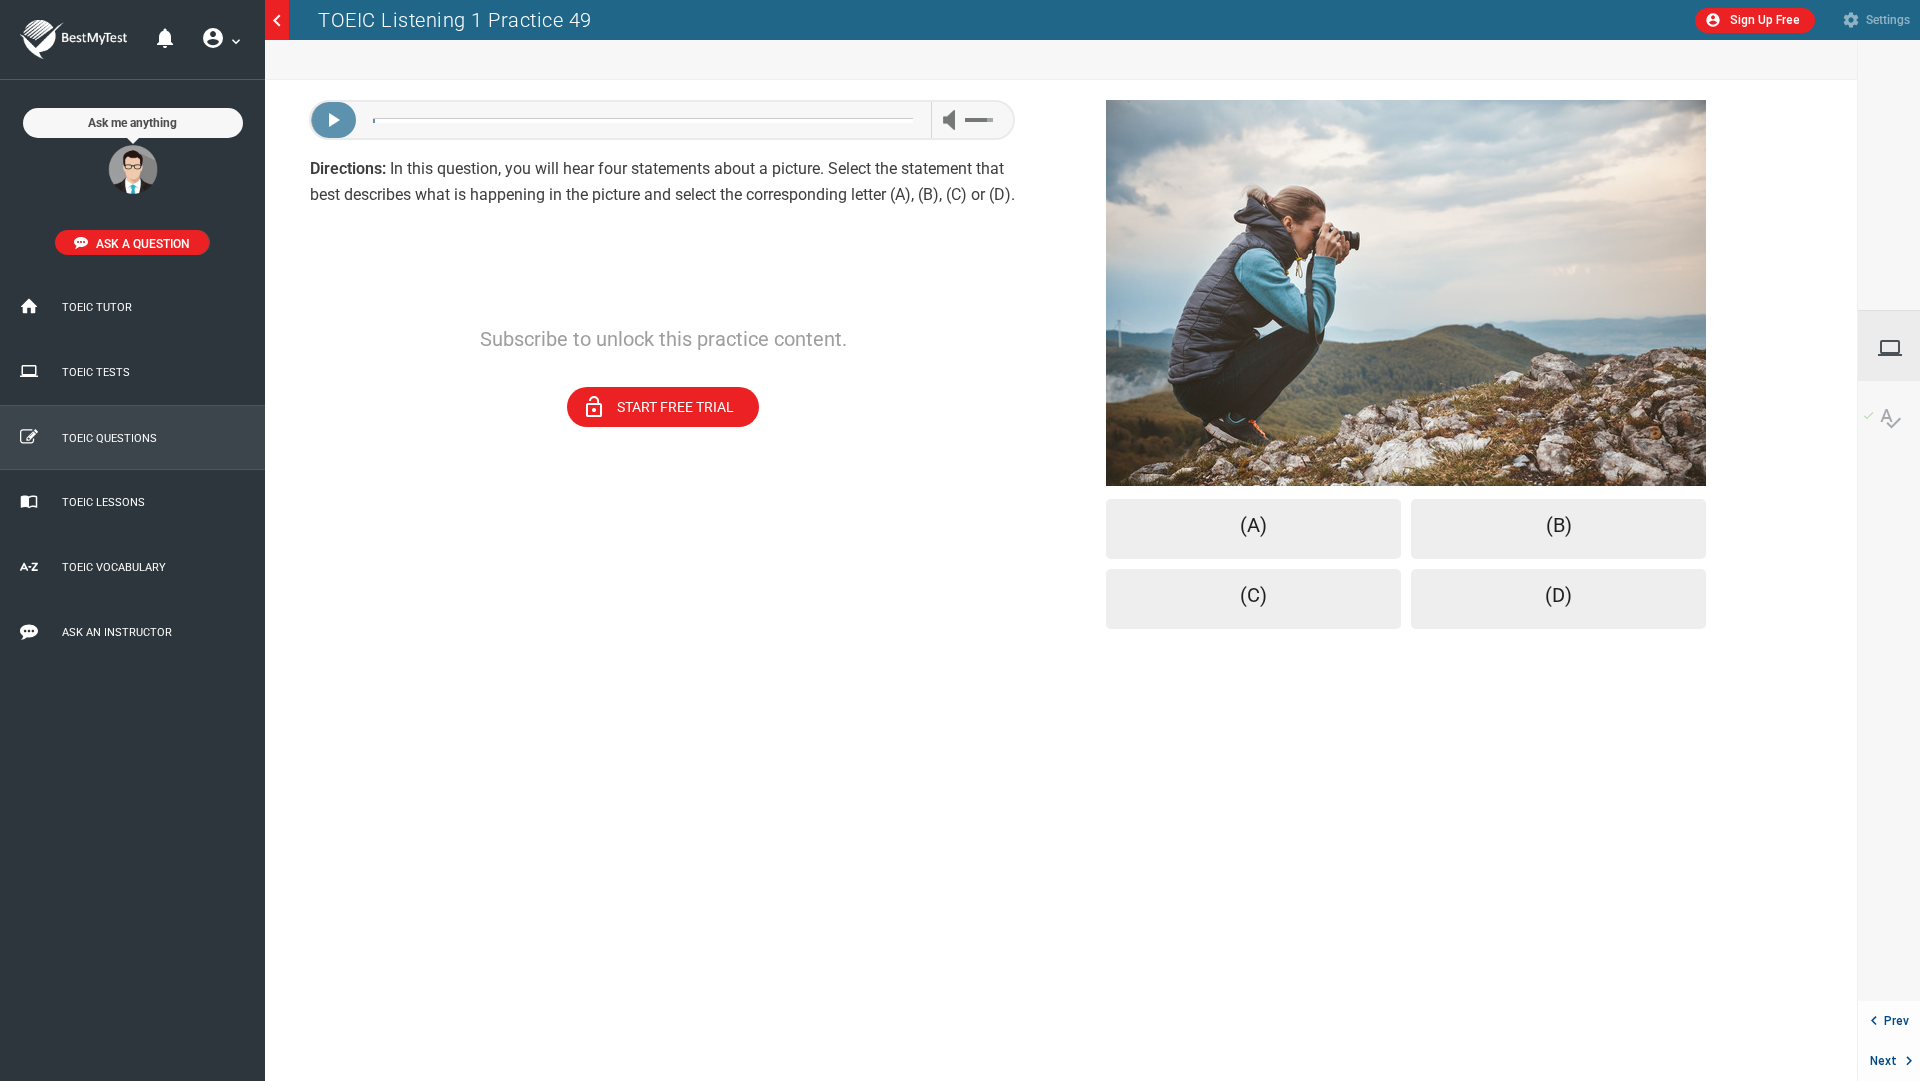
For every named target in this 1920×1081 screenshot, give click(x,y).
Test (1899, 348)
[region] (663, 580)
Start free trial (658, 407)
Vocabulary (1891, 418)
